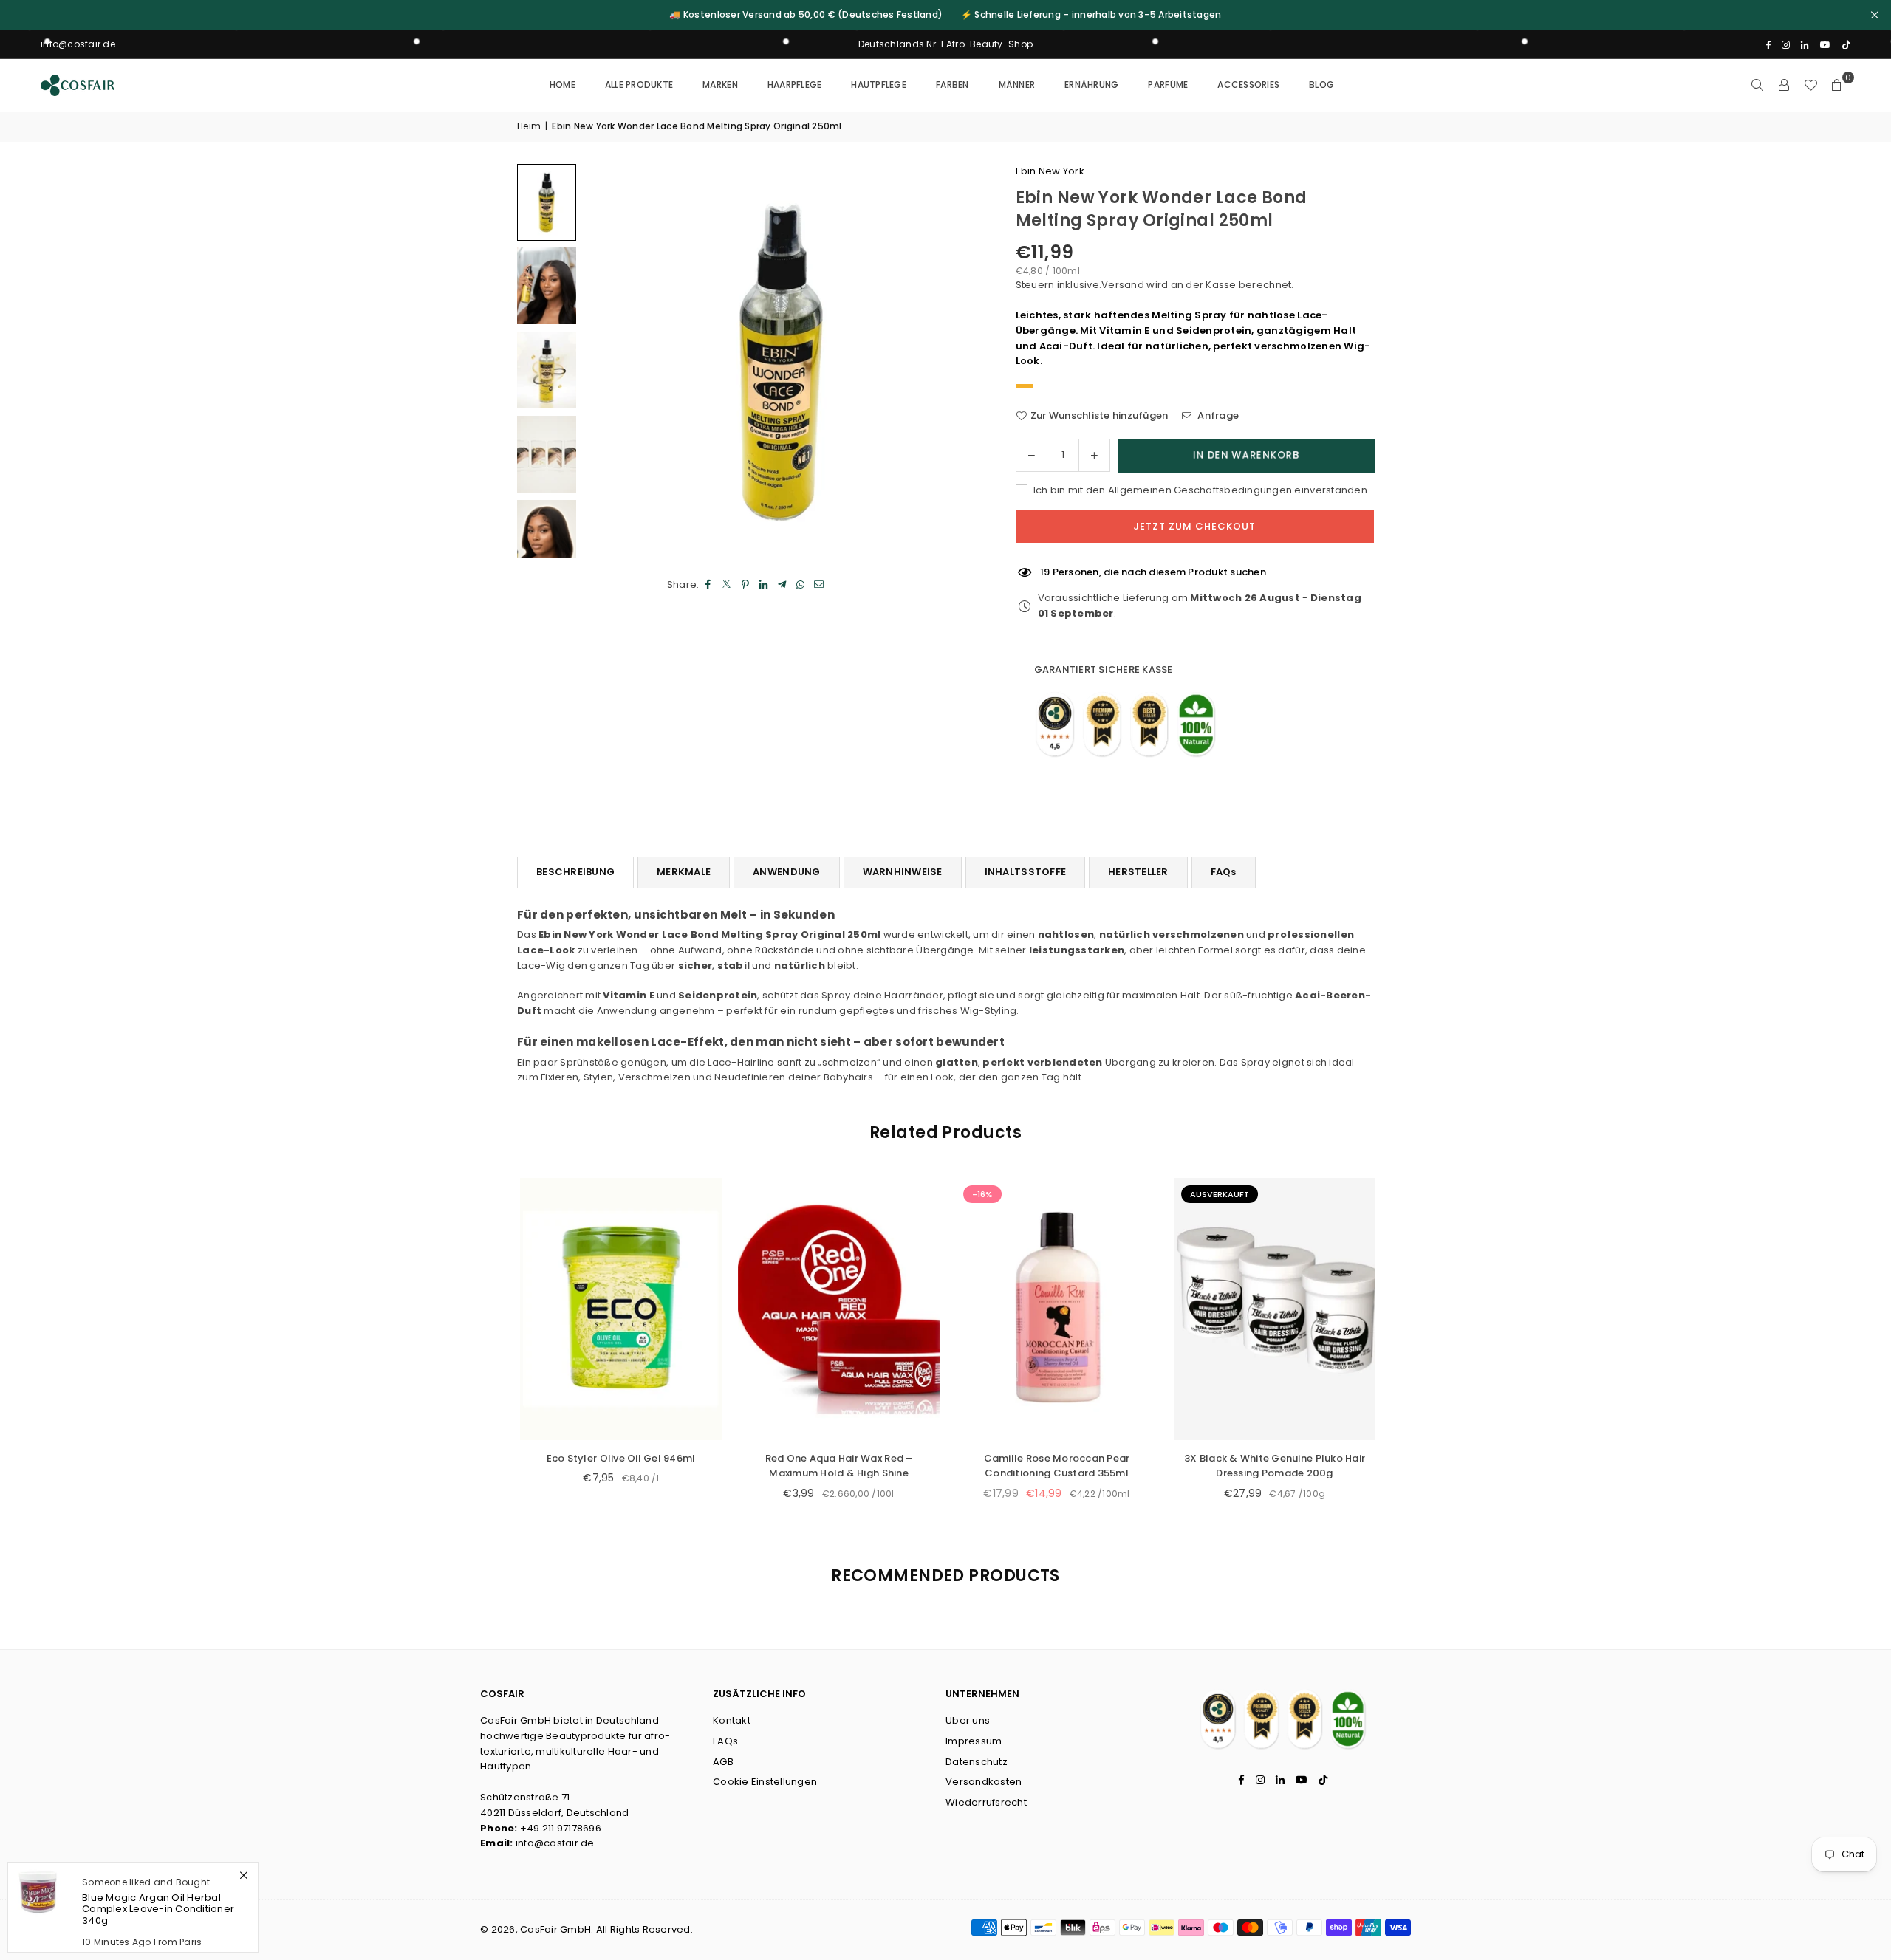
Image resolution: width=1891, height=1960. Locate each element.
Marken (720, 85)
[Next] (949, 361)
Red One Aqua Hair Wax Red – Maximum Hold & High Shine (815, 1466)
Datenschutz (977, 1762)
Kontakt (732, 1720)
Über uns (968, 1720)
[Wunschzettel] (1810, 85)
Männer (1017, 85)
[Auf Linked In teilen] (764, 585)
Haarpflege (795, 85)
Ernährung (1091, 85)
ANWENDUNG (786, 872)
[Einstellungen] (1784, 85)
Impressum (974, 1741)
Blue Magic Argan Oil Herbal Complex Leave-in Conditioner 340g (158, 1909)
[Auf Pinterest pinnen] (746, 585)
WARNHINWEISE (903, 872)
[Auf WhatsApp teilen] (801, 585)
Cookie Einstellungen (765, 1782)
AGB (723, 1762)
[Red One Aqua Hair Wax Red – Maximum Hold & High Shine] (815, 1309)
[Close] (243, 1875)
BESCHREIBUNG (575, 872)
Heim (529, 126)
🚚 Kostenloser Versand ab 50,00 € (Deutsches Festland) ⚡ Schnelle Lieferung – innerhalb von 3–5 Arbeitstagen (945, 15)
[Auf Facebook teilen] (709, 585)
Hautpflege (879, 85)
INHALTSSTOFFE (1025, 872)
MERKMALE (684, 872)
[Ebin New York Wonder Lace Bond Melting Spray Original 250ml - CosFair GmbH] (547, 202)
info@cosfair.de (555, 1843)
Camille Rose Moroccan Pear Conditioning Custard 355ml (1033, 1466)
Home (562, 85)
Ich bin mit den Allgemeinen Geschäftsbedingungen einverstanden (1199, 490)
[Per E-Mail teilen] (820, 585)
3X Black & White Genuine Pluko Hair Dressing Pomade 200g (1251, 1466)
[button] (1837, 85)
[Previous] (613, 361)
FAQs (1224, 872)
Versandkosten (984, 1782)
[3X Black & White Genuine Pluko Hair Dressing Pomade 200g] (1251, 1309)
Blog (1321, 85)
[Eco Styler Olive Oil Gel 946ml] (597, 1309)
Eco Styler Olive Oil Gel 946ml (597, 1458)
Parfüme (1168, 85)
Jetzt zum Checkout (1194, 526)
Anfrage (1217, 415)
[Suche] (1757, 85)
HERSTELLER (1138, 872)
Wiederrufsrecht (986, 1802)
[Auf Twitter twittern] (727, 585)
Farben (953, 85)
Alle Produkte (639, 85)
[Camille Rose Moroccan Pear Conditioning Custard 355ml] (1033, 1309)
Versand (1123, 285)
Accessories (1248, 85)
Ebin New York (1050, 171)
